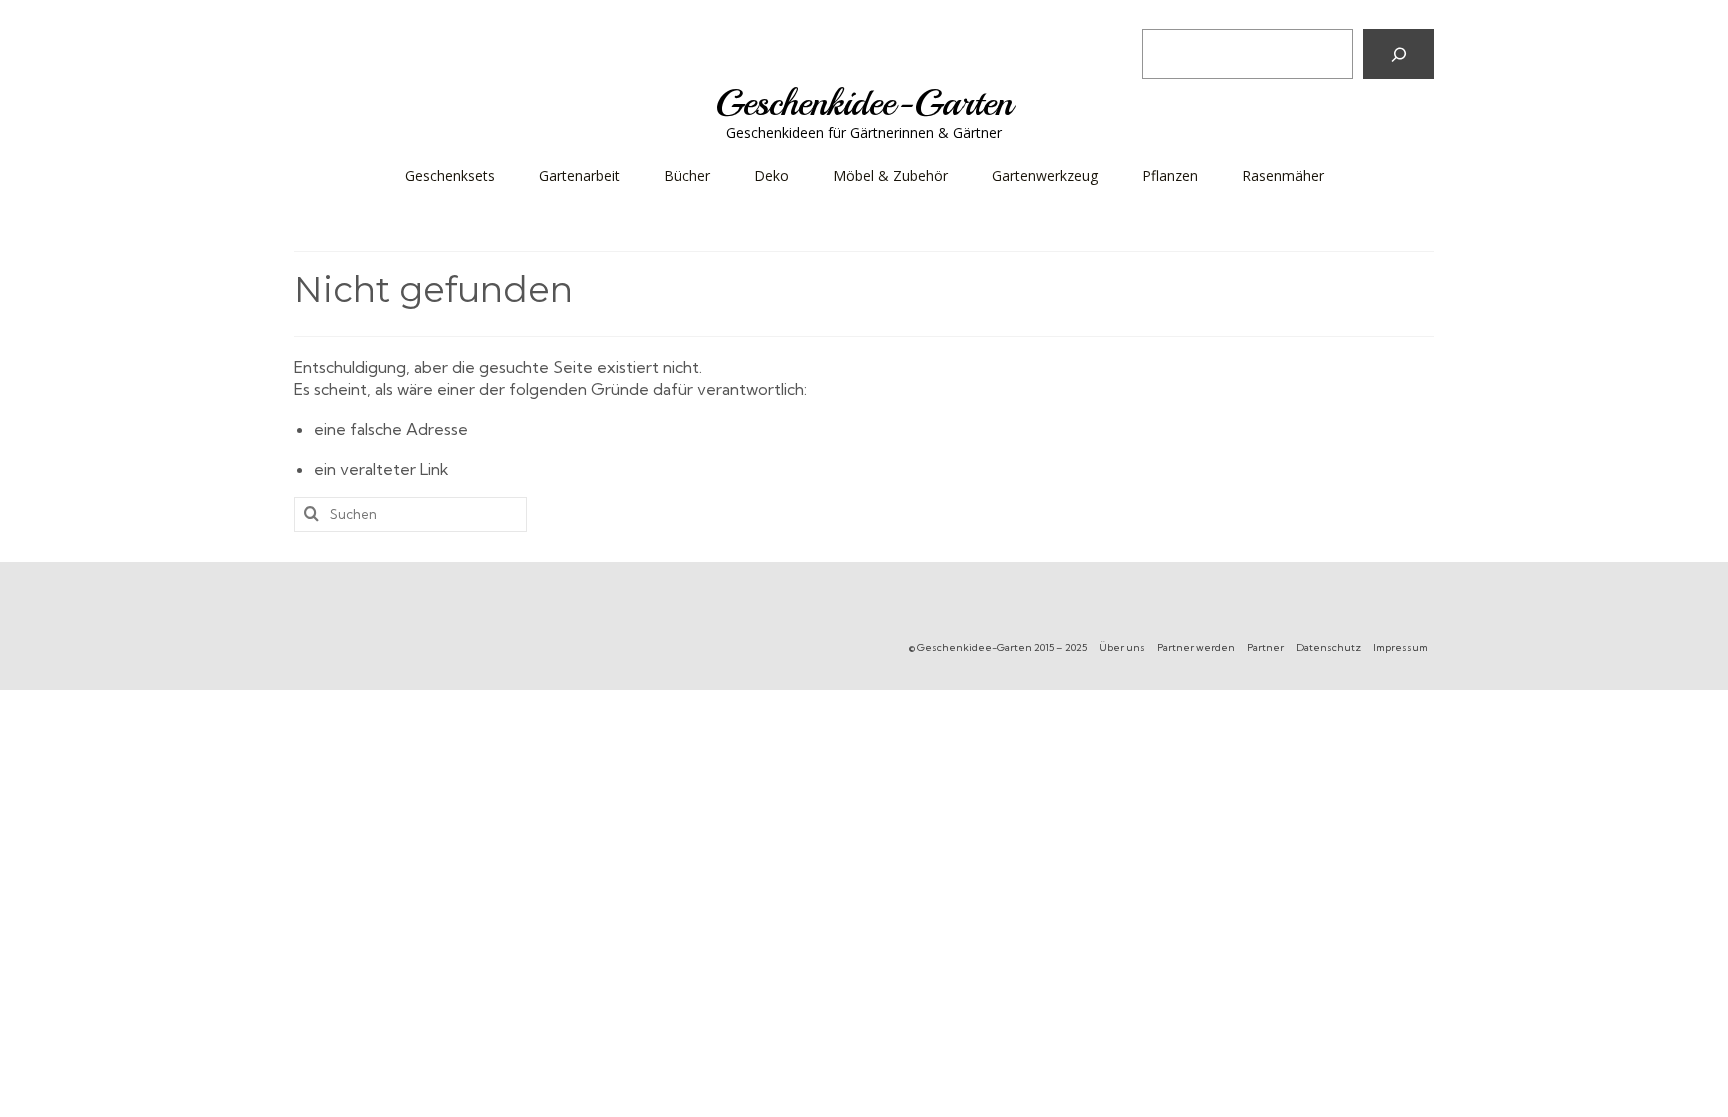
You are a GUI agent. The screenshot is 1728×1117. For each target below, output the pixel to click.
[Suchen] (1398, 54)
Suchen (1171, 14)
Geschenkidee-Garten (864, 102)
